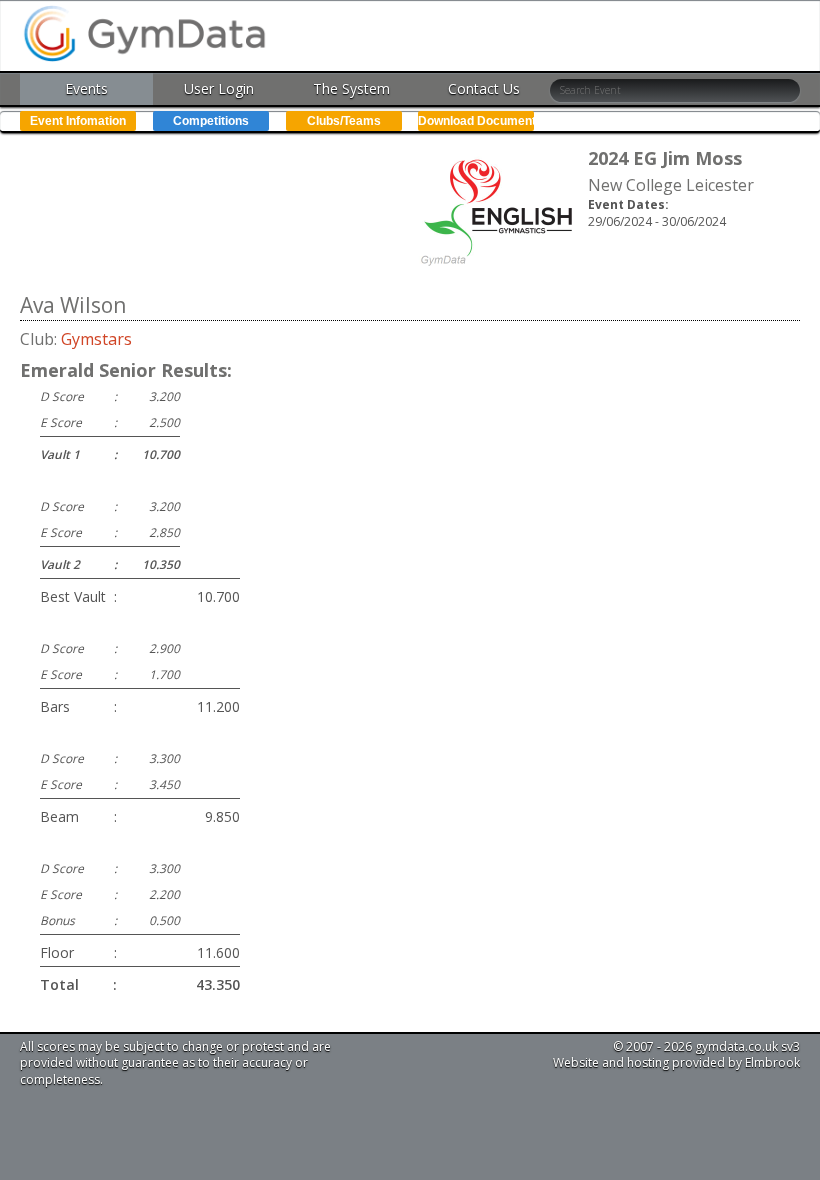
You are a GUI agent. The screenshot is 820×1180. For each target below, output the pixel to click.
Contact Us (484, 88)
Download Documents (476, 121)
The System (351, 88)
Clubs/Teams (344, 121)
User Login (219, 88)
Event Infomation (78, 121)
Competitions (211, 121)
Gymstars (96, 339)
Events (86, 88)
